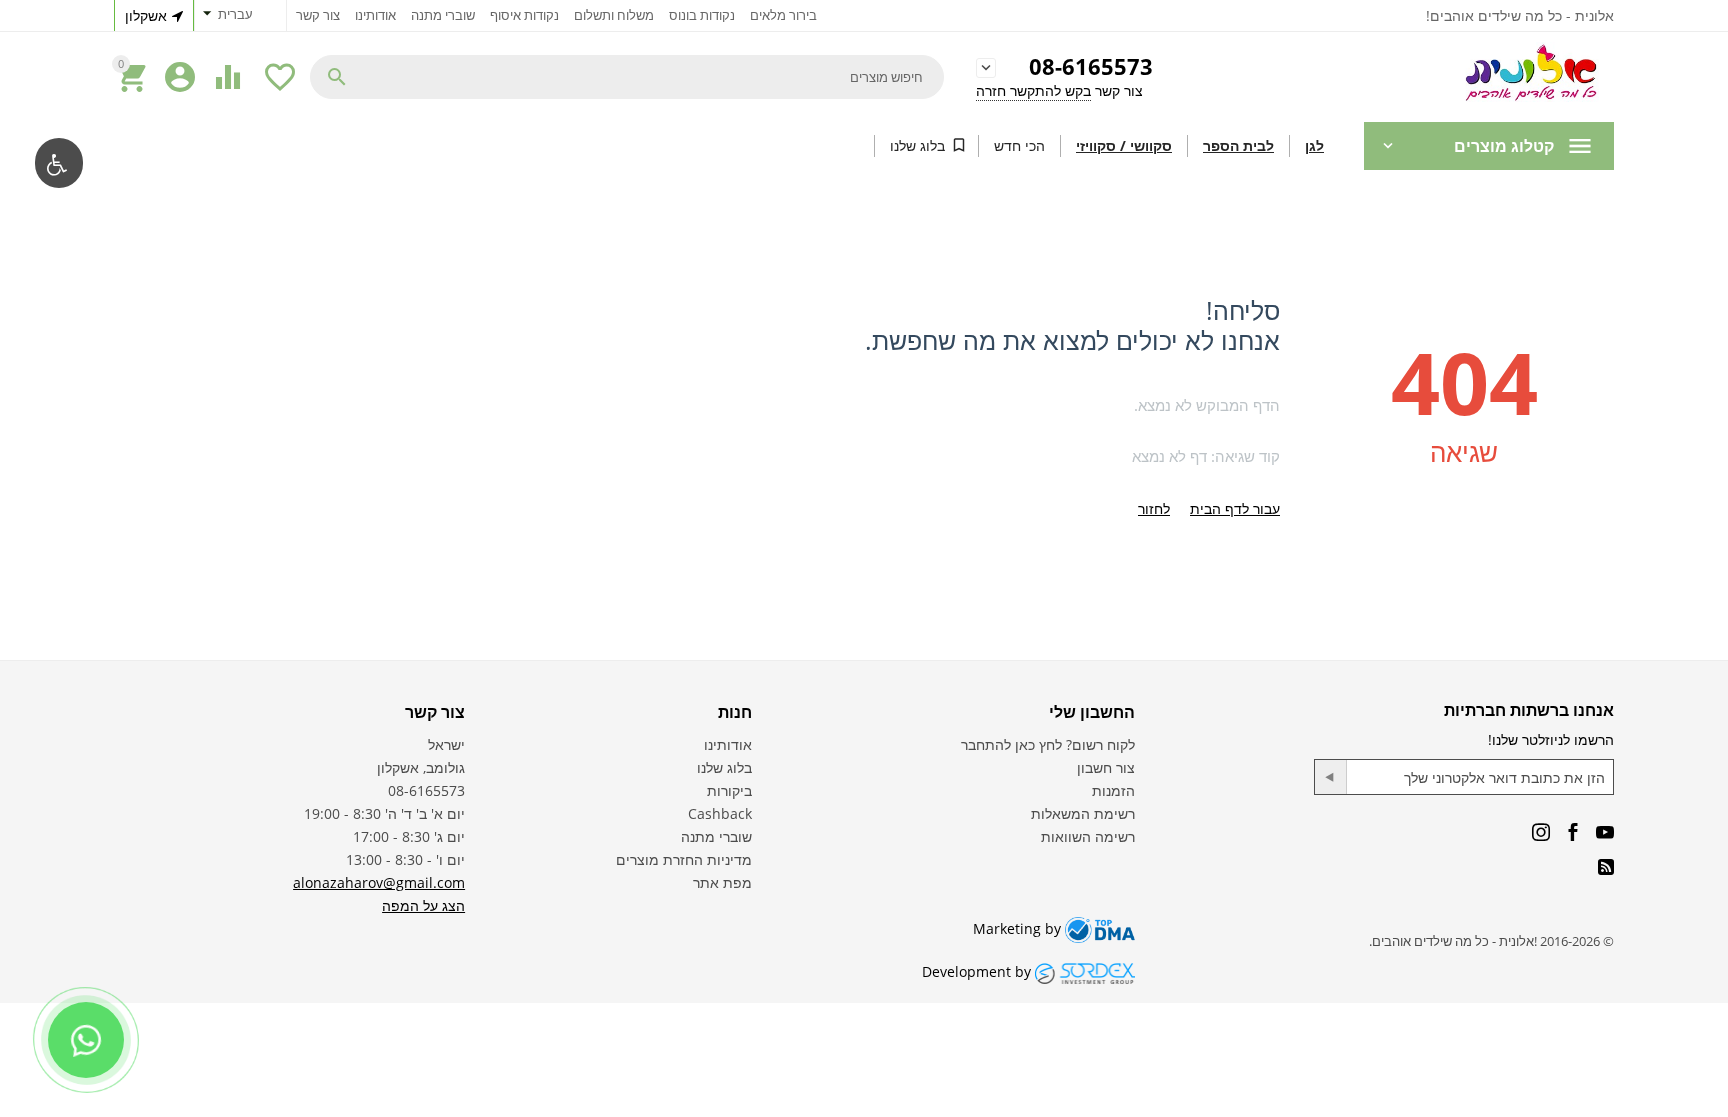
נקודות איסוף (524, 15)
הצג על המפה (423, 905)
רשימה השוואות (1088, 836)
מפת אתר (722, 882)
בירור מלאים (783, 15)
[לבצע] (1331, 777)
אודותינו (375, 15)
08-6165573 (1091, 67)
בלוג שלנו (917, 145)
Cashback (720, 813)
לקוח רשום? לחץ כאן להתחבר (1048, 744)
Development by (978, 971)
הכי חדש (1019, 145)
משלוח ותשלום (614, 15)
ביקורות (729, 790)
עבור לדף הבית (1235, 508)
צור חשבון (1106, 767)
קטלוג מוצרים (1504, 146)
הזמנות (1113, 790)
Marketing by (1019, 928)
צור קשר (318, 15)
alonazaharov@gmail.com (379, 882)
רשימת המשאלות (1083, 813)
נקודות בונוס (702, 15)
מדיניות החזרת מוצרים (684, 859)
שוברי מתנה (443, 15)
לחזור (1154, 508)
